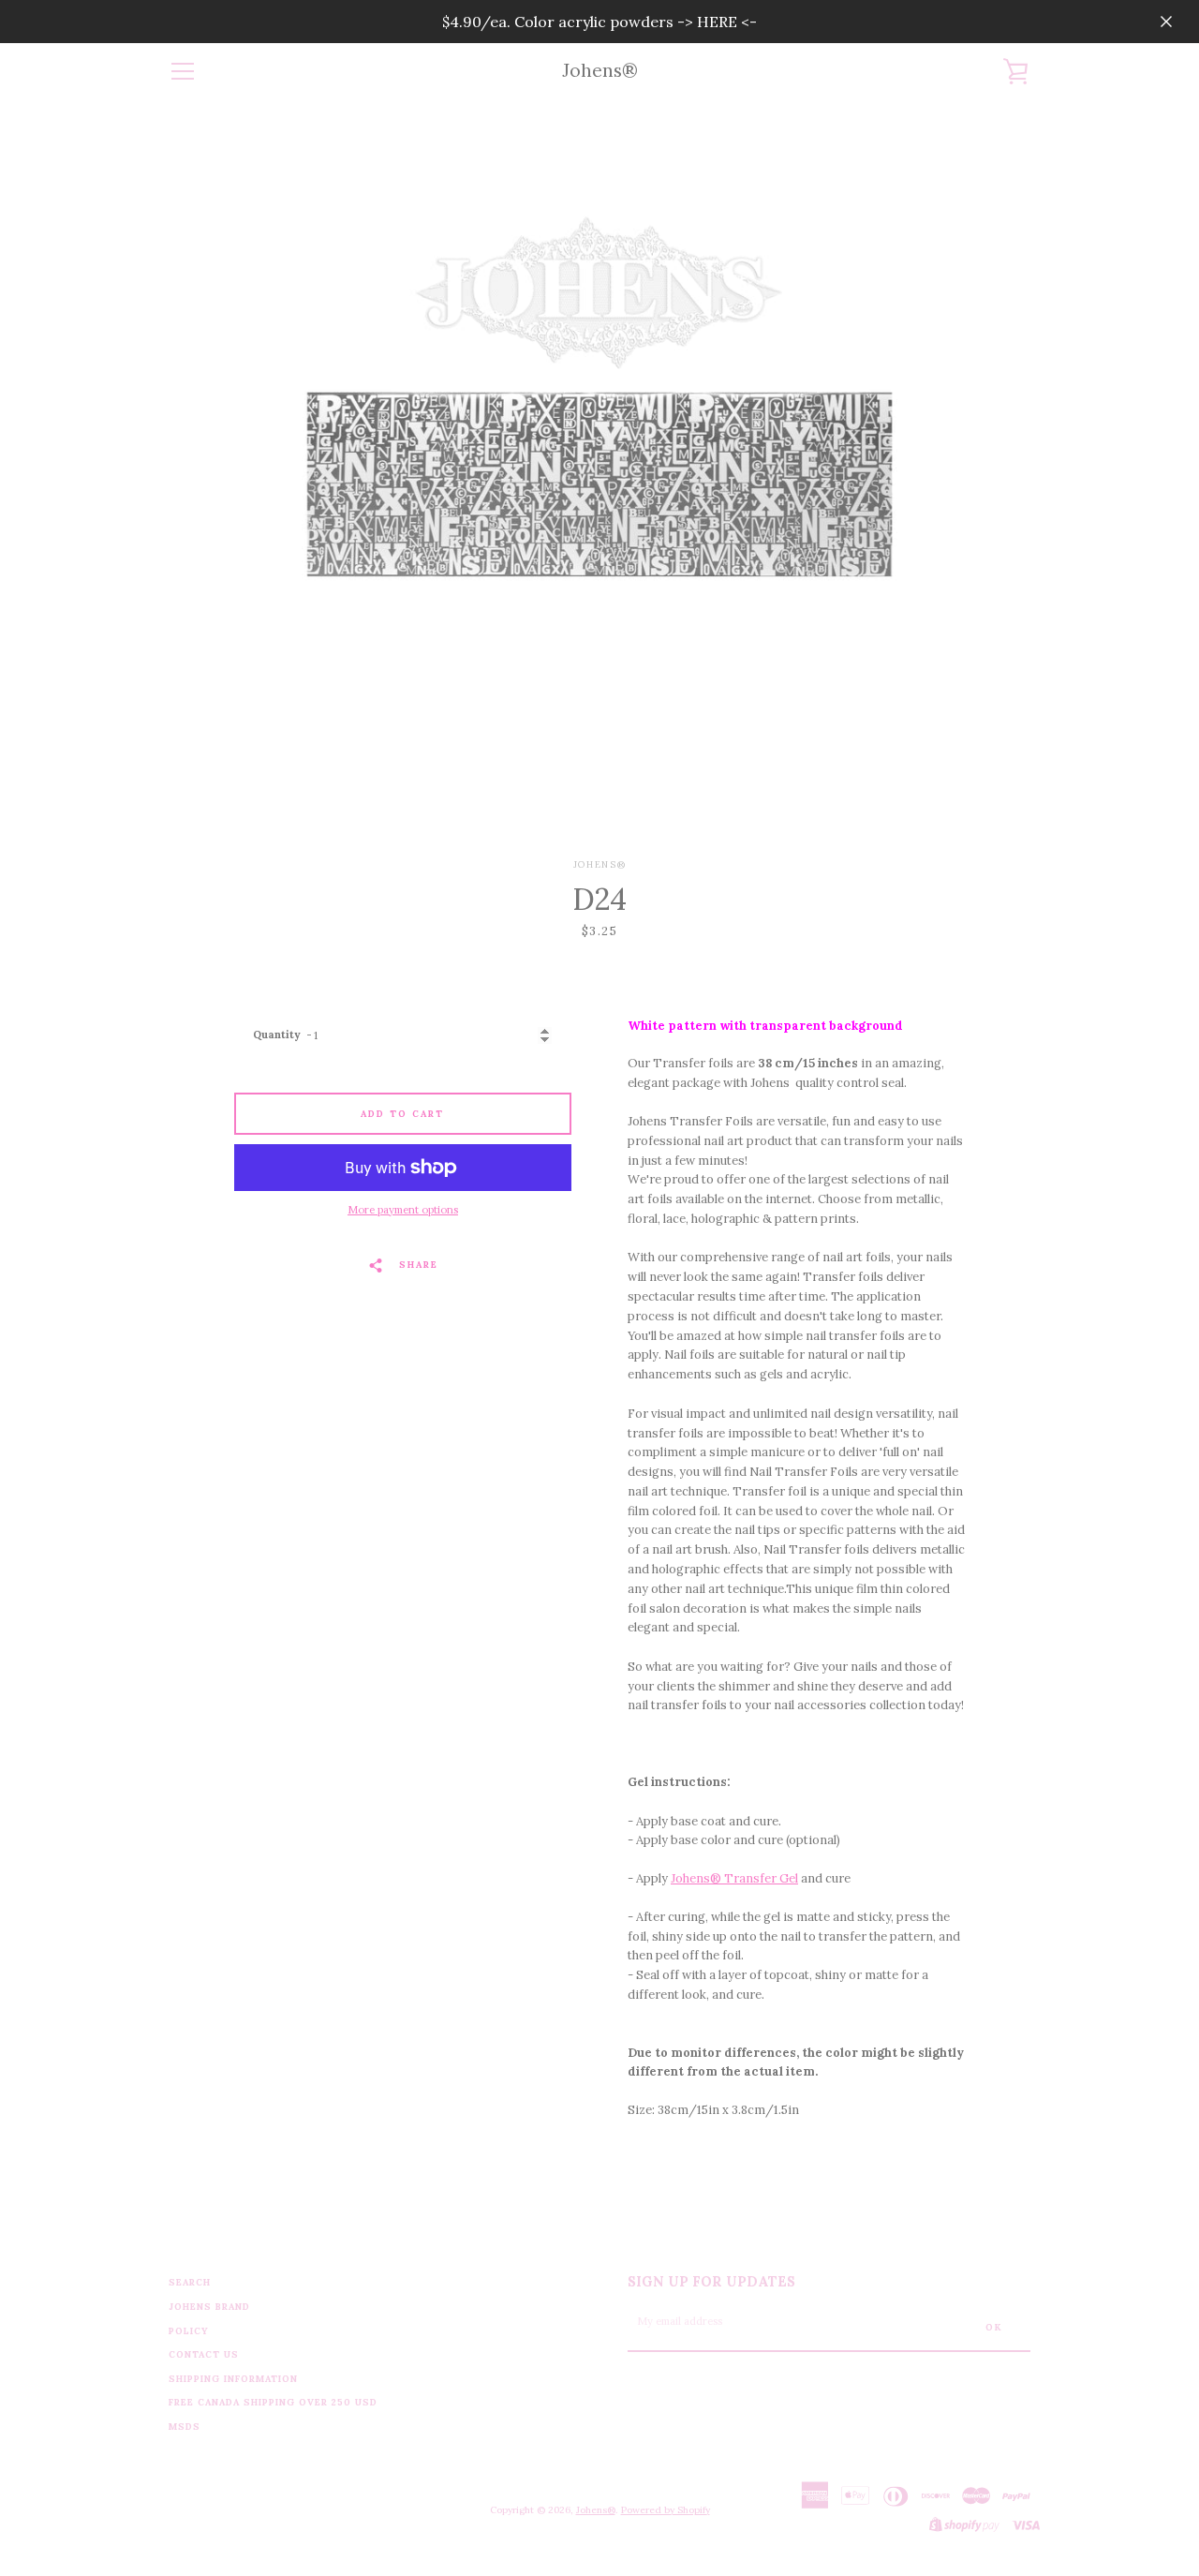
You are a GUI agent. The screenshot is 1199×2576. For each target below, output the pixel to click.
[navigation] (183, 71)
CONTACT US (204, 2354)
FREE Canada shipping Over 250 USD (273, 2402)
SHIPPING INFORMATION (233, 2379)
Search (190, 2282)
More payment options (403, 1210)
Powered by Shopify (666, 2510)
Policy (189, 2331)
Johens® (600, 71)
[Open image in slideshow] (599, 479)
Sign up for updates (711, 2282)
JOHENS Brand (209, 2307)
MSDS (185, 2427)
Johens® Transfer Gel (734, 1878)
